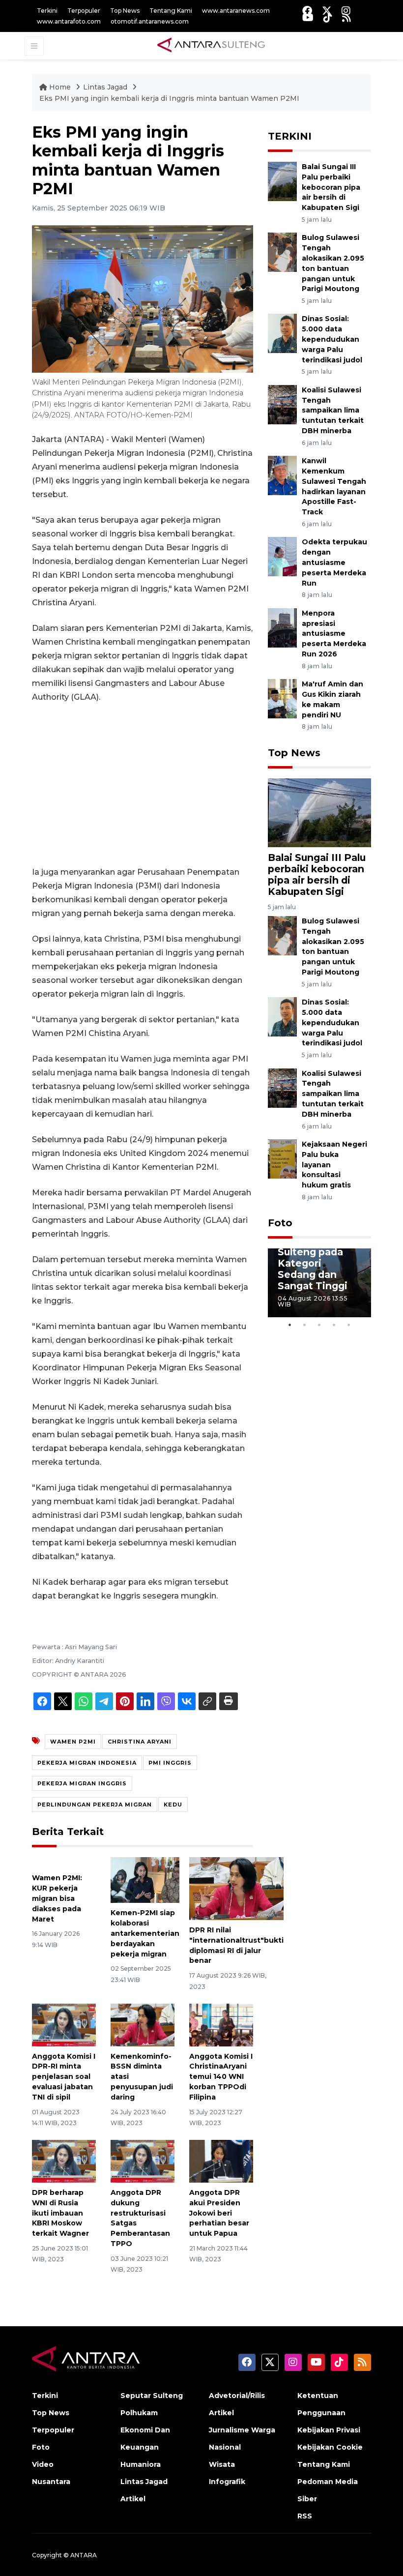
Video (43, 2464)
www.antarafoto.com (69, 21)
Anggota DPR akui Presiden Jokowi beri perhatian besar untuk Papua (219, 2213)
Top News (125, 11)
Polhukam (139, 2413)
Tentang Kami (171, 11)
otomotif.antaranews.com (150, 21)
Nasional (225, 2447)
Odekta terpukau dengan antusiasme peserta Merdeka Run (334, 562)
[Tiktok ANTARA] (328, 17)
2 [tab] (305, 1325)
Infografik (227, 2482)
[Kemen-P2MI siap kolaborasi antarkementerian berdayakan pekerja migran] (145, 1880)
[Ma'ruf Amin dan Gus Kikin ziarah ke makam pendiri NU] (282, 698)
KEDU (173, 1805)
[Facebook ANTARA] (307, 11)
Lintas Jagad (106, 87)
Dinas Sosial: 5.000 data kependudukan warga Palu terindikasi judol (332, 339)
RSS (305, 2516)
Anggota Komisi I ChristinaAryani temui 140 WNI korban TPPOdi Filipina (221, 2077)
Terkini (47, 11)
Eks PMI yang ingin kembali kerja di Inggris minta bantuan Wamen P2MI (169, 98)
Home (60, 87)
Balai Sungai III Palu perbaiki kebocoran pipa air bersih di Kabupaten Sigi (331, 187)
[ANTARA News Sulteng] (211, 45)
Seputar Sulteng (152, 2396)
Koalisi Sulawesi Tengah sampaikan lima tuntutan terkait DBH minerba (333, 410)
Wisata (222, 2464)
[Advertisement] (143, 785)
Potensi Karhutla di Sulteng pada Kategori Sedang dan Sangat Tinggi (313, 1258)
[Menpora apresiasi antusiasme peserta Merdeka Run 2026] (282, 627)
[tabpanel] (319, 1283)
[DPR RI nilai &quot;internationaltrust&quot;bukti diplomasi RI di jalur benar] (236, 1888)
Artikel (133, 2499)
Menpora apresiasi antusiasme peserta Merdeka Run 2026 (334, 634)
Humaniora (141, 2464)
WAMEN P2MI (73, 1742)
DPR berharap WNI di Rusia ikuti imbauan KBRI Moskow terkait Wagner (60, 2213)
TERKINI (290, 136)
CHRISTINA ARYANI (140, 1742)
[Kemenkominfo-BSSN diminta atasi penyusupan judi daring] (143, 2025)
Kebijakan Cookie (330, 2447)
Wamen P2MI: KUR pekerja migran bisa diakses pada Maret (57, 1898)
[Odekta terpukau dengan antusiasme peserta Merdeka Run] (282, 556)
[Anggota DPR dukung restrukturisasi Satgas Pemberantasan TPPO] (143, 2161)
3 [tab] (319, 1325)
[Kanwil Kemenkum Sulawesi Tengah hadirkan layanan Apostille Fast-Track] (282, 475)
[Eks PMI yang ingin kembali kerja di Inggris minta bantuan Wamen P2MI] (319, 812)
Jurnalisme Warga (242, 2430)
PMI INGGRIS (170, 1763)
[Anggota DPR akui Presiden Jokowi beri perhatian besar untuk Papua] (221, 2161)
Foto (280, 1223)
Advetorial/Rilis (237, 2396)
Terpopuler (84, 11)
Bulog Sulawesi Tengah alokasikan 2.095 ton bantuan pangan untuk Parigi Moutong (333, 947)
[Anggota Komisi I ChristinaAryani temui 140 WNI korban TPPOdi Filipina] (221, 2025)
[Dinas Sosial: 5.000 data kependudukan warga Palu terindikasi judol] (282, 333)
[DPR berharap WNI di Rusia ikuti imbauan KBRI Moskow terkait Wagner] (64, 2161)
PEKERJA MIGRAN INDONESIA (87, 1763)
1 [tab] (290, 1325)
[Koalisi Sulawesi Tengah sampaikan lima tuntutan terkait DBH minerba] (282, 404)
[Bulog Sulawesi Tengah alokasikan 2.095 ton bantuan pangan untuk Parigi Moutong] (282, 252)
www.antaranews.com (236, 11)
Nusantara (51, 2482)
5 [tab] (349, 1325)
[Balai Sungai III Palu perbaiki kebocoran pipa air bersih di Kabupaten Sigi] (282, 181)
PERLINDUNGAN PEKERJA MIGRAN (95, 1805)
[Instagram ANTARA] (346, 11)
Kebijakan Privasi (329, 2430)
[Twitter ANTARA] (327, 11)
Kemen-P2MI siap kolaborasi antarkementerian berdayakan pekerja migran (145, 1933)
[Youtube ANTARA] (308, 17)
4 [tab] (334, 1325)
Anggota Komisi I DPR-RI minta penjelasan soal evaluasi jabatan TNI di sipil (64, 2077)
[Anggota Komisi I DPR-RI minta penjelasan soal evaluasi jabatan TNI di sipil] (64, 2025)
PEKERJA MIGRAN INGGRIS (82, 1783)
